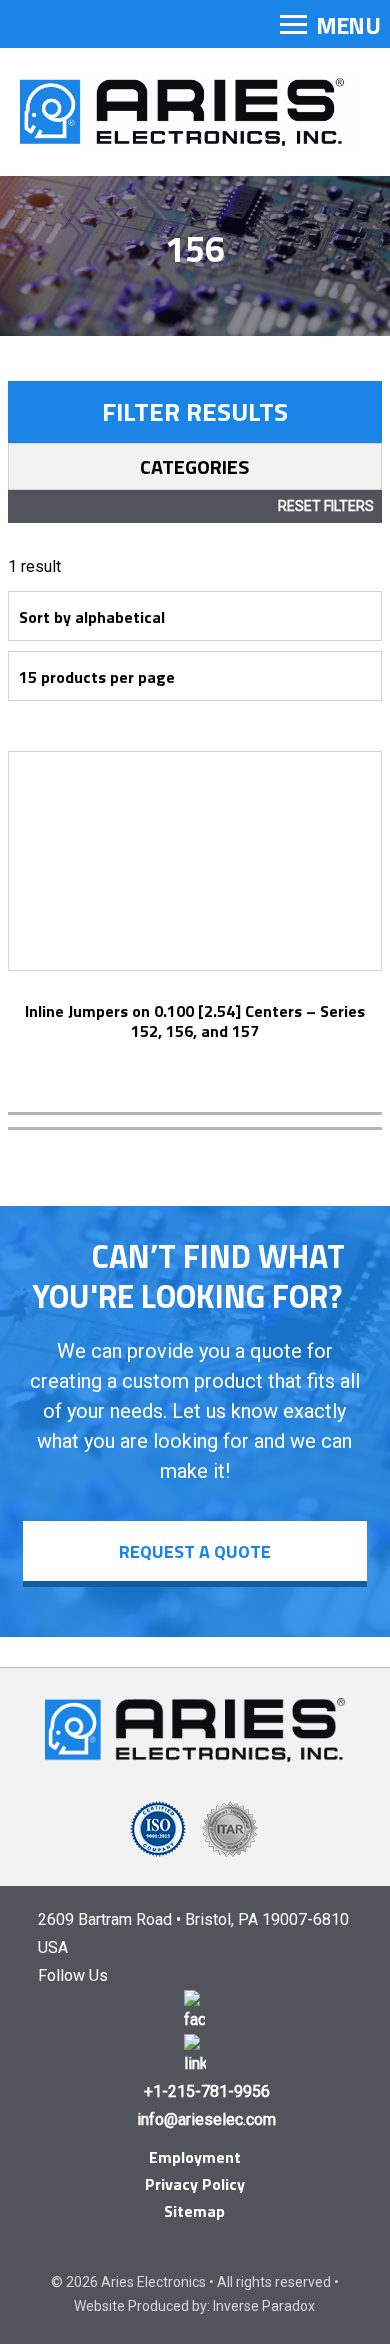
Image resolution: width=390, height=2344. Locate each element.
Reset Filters (326, 506)
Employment (195, 2157)
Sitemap (194, 2211)
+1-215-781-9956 (207, 2091)
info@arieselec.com (206, 2119)
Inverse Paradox (264, 2306)
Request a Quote (195, 1551)
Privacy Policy (195, 2184)
